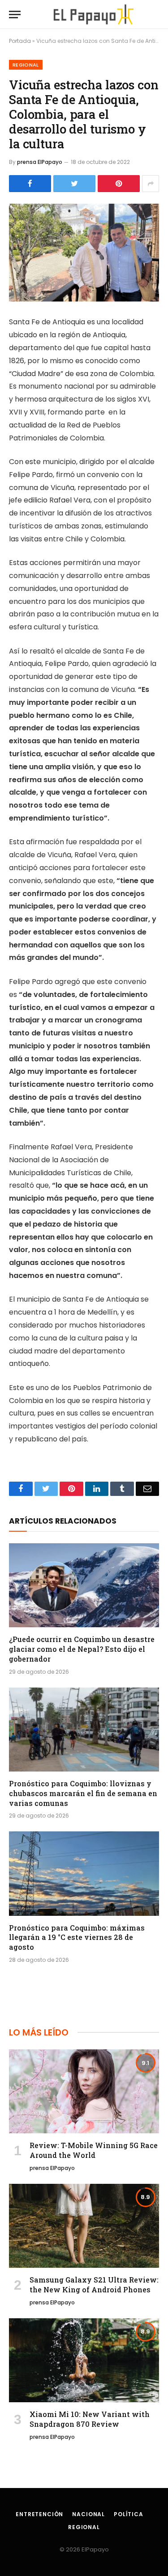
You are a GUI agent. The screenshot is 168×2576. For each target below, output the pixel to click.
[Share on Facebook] (30, 184)
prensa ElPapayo (40, 162)
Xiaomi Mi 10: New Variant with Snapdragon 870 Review (90, 2419)
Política (129, 2514)
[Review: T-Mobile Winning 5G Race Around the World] (84, 2091)
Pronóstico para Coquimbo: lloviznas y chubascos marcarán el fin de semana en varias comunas (83, 1793)
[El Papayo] (93, 15)
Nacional (88, 2514)
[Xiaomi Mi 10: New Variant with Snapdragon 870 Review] (84, 2360)
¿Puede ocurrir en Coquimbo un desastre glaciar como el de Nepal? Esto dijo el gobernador (82, 1649)
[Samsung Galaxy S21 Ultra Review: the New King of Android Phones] (84, 2226)
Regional (26, 65)
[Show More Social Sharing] (151, 184)
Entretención (39, 2514)
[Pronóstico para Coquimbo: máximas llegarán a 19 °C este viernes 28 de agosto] (84, 1873)
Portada (20, 41)
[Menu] (15, 15)
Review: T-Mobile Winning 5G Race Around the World (94, 2150)
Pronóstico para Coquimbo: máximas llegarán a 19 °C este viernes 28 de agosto (77, 1937)
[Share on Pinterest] (119, 184)
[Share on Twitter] (74, 184)
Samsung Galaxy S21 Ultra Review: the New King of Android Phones (94, 2285)
